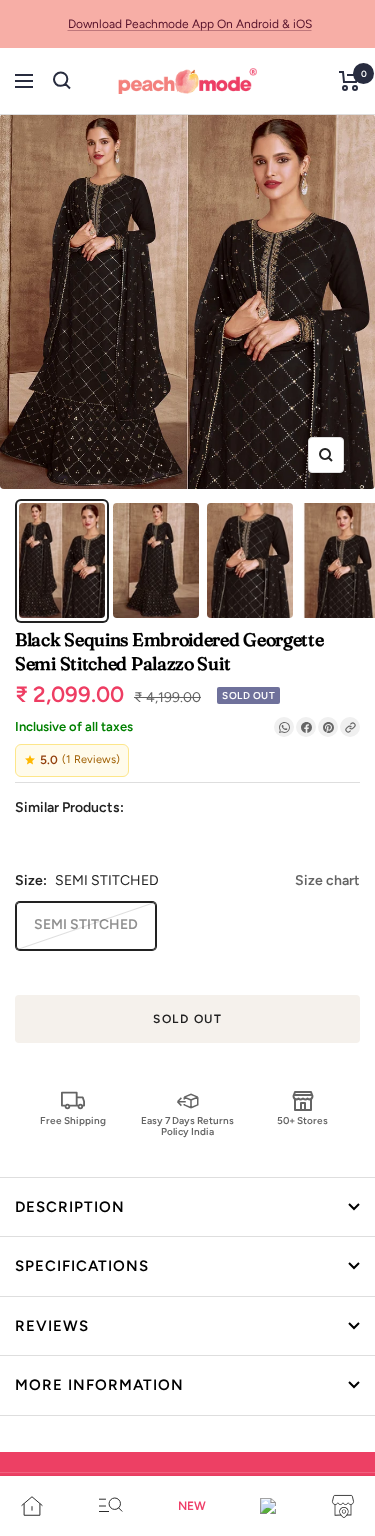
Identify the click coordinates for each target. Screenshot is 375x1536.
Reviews (52, 1326)
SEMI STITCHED (86, 924)
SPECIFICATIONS (82, 1266)
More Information (99, 1385)
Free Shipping (73, 1120)
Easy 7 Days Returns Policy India (187, 1125)
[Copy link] (350, 727)
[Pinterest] (328, 727)
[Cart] (349, 81)
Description (70, 1207)
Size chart (327, 880)
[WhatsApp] (284, 727)
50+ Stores (302, 1120)
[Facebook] (306, 727)
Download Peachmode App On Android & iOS (190, 24)
